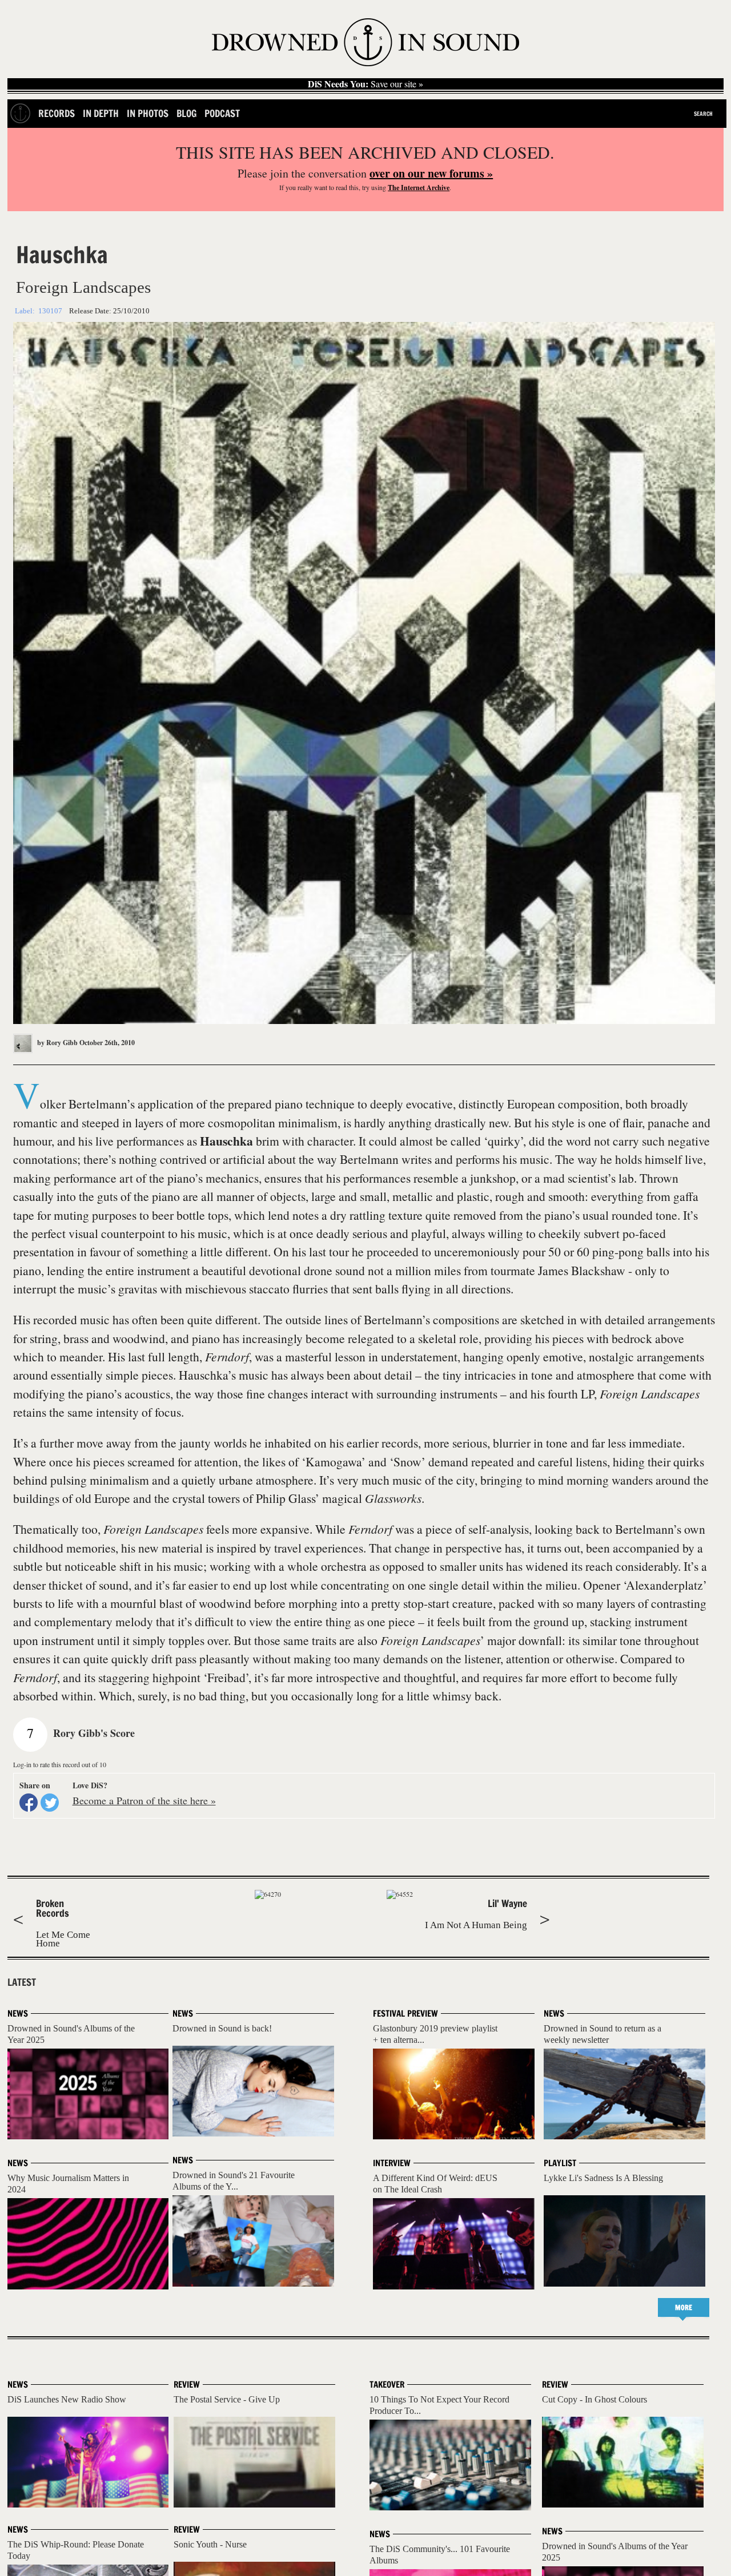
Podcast (222, 113)
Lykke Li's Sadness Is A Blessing (603, 2178)
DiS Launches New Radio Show (67, 2399)
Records (57, 113)
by (57, 1043)
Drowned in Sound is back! (222, 2028)
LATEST (22, 1982)
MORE (684, 2307)
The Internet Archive (419, 188)
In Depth (101, 113)
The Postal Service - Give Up (227, 2399)
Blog (186, 113)
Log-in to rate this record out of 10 (60, 1764)
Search (703, 114)
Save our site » (365, 84)
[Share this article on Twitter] (50, 1803)
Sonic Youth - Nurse (210, 2544)
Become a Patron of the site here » (144, 1800)
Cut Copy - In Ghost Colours (595, 2399)
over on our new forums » (431, 173)
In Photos (148, 113)
